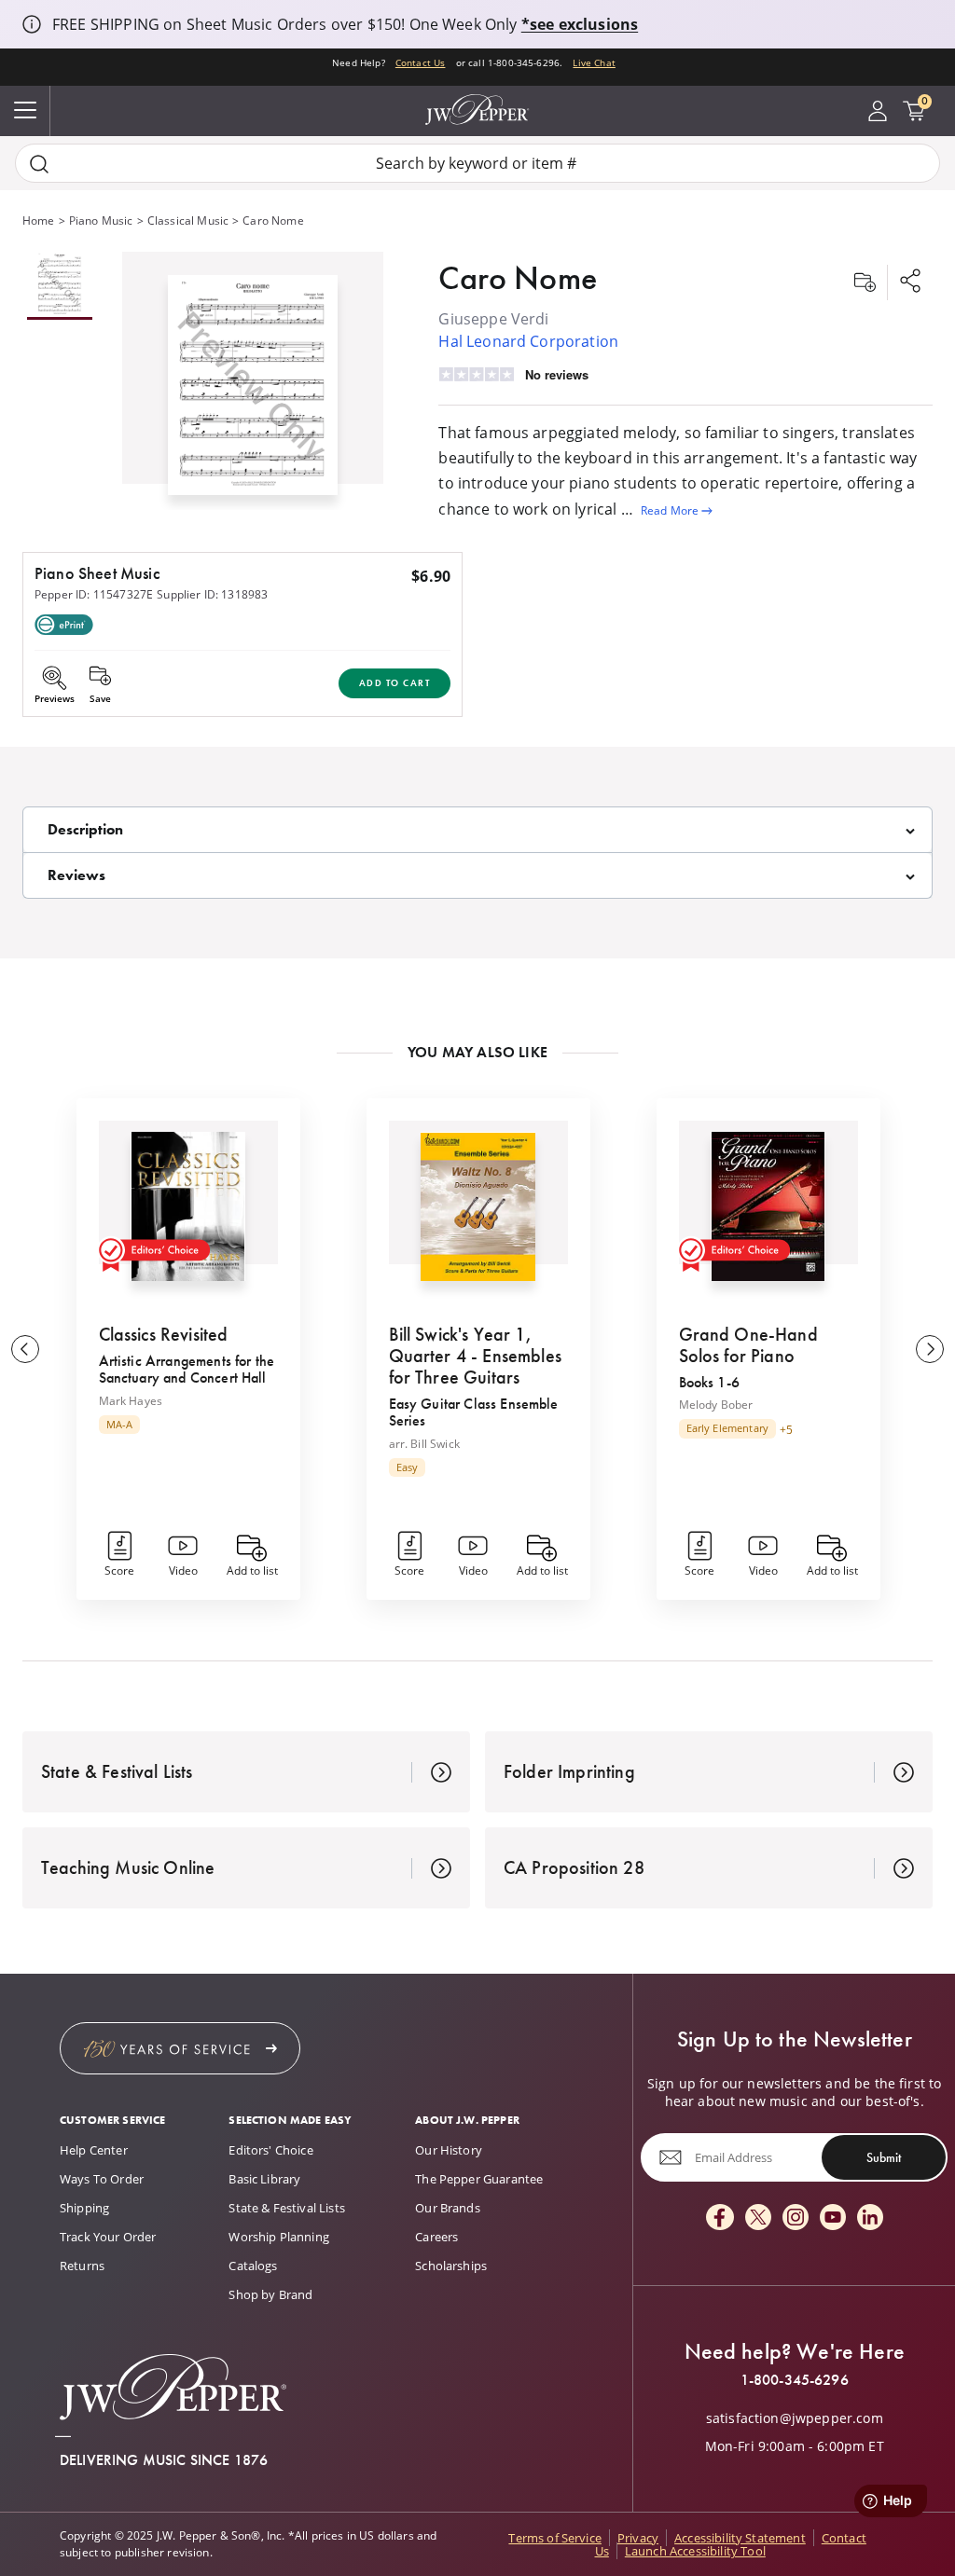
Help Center (94, 2150)
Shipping (84, 2208)
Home (39, 220)
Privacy (638, 2538)
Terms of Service (555, 2538)
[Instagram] (796, 2218)
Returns (82, 2266)
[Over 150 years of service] (180, 2048)
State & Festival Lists (287, 2208)
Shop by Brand (270, 2294)
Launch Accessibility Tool (695, 2551)
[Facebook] (720, 2218)
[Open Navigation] (25, 111)
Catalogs (253, 2266)
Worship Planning (279, 2237)
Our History (449, 2150)
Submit (884, 2157)
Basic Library (264, 2179)
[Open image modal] (253, 392)
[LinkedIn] (870, 2218)
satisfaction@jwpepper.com (795, 2418)
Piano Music (101, 220)
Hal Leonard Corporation (528, 341)
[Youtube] (833, 2218)
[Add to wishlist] (865, 282)
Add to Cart (395, 683)
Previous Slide (25, 1349)
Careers (436, 2237)
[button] (253, 381)
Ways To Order (102, 2179)
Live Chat (594, 62)
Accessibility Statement (740, 2538)
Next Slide (930, 1349)
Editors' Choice (270, 2150)
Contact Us (421, 62)
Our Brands (448, 2208)
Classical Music (188, 220)
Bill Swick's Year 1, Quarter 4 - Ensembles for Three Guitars (475, 1356)
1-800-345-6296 (795, 2380)
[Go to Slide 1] (60, 286)
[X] (758, 2218)
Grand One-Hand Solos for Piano (748, 1345)
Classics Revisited (164, 1334)
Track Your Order (108, 2237)
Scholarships (451, 2266)
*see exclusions (580, 24)
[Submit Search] (39, 164)
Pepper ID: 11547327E (94, 594)
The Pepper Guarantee (479, 2179)
